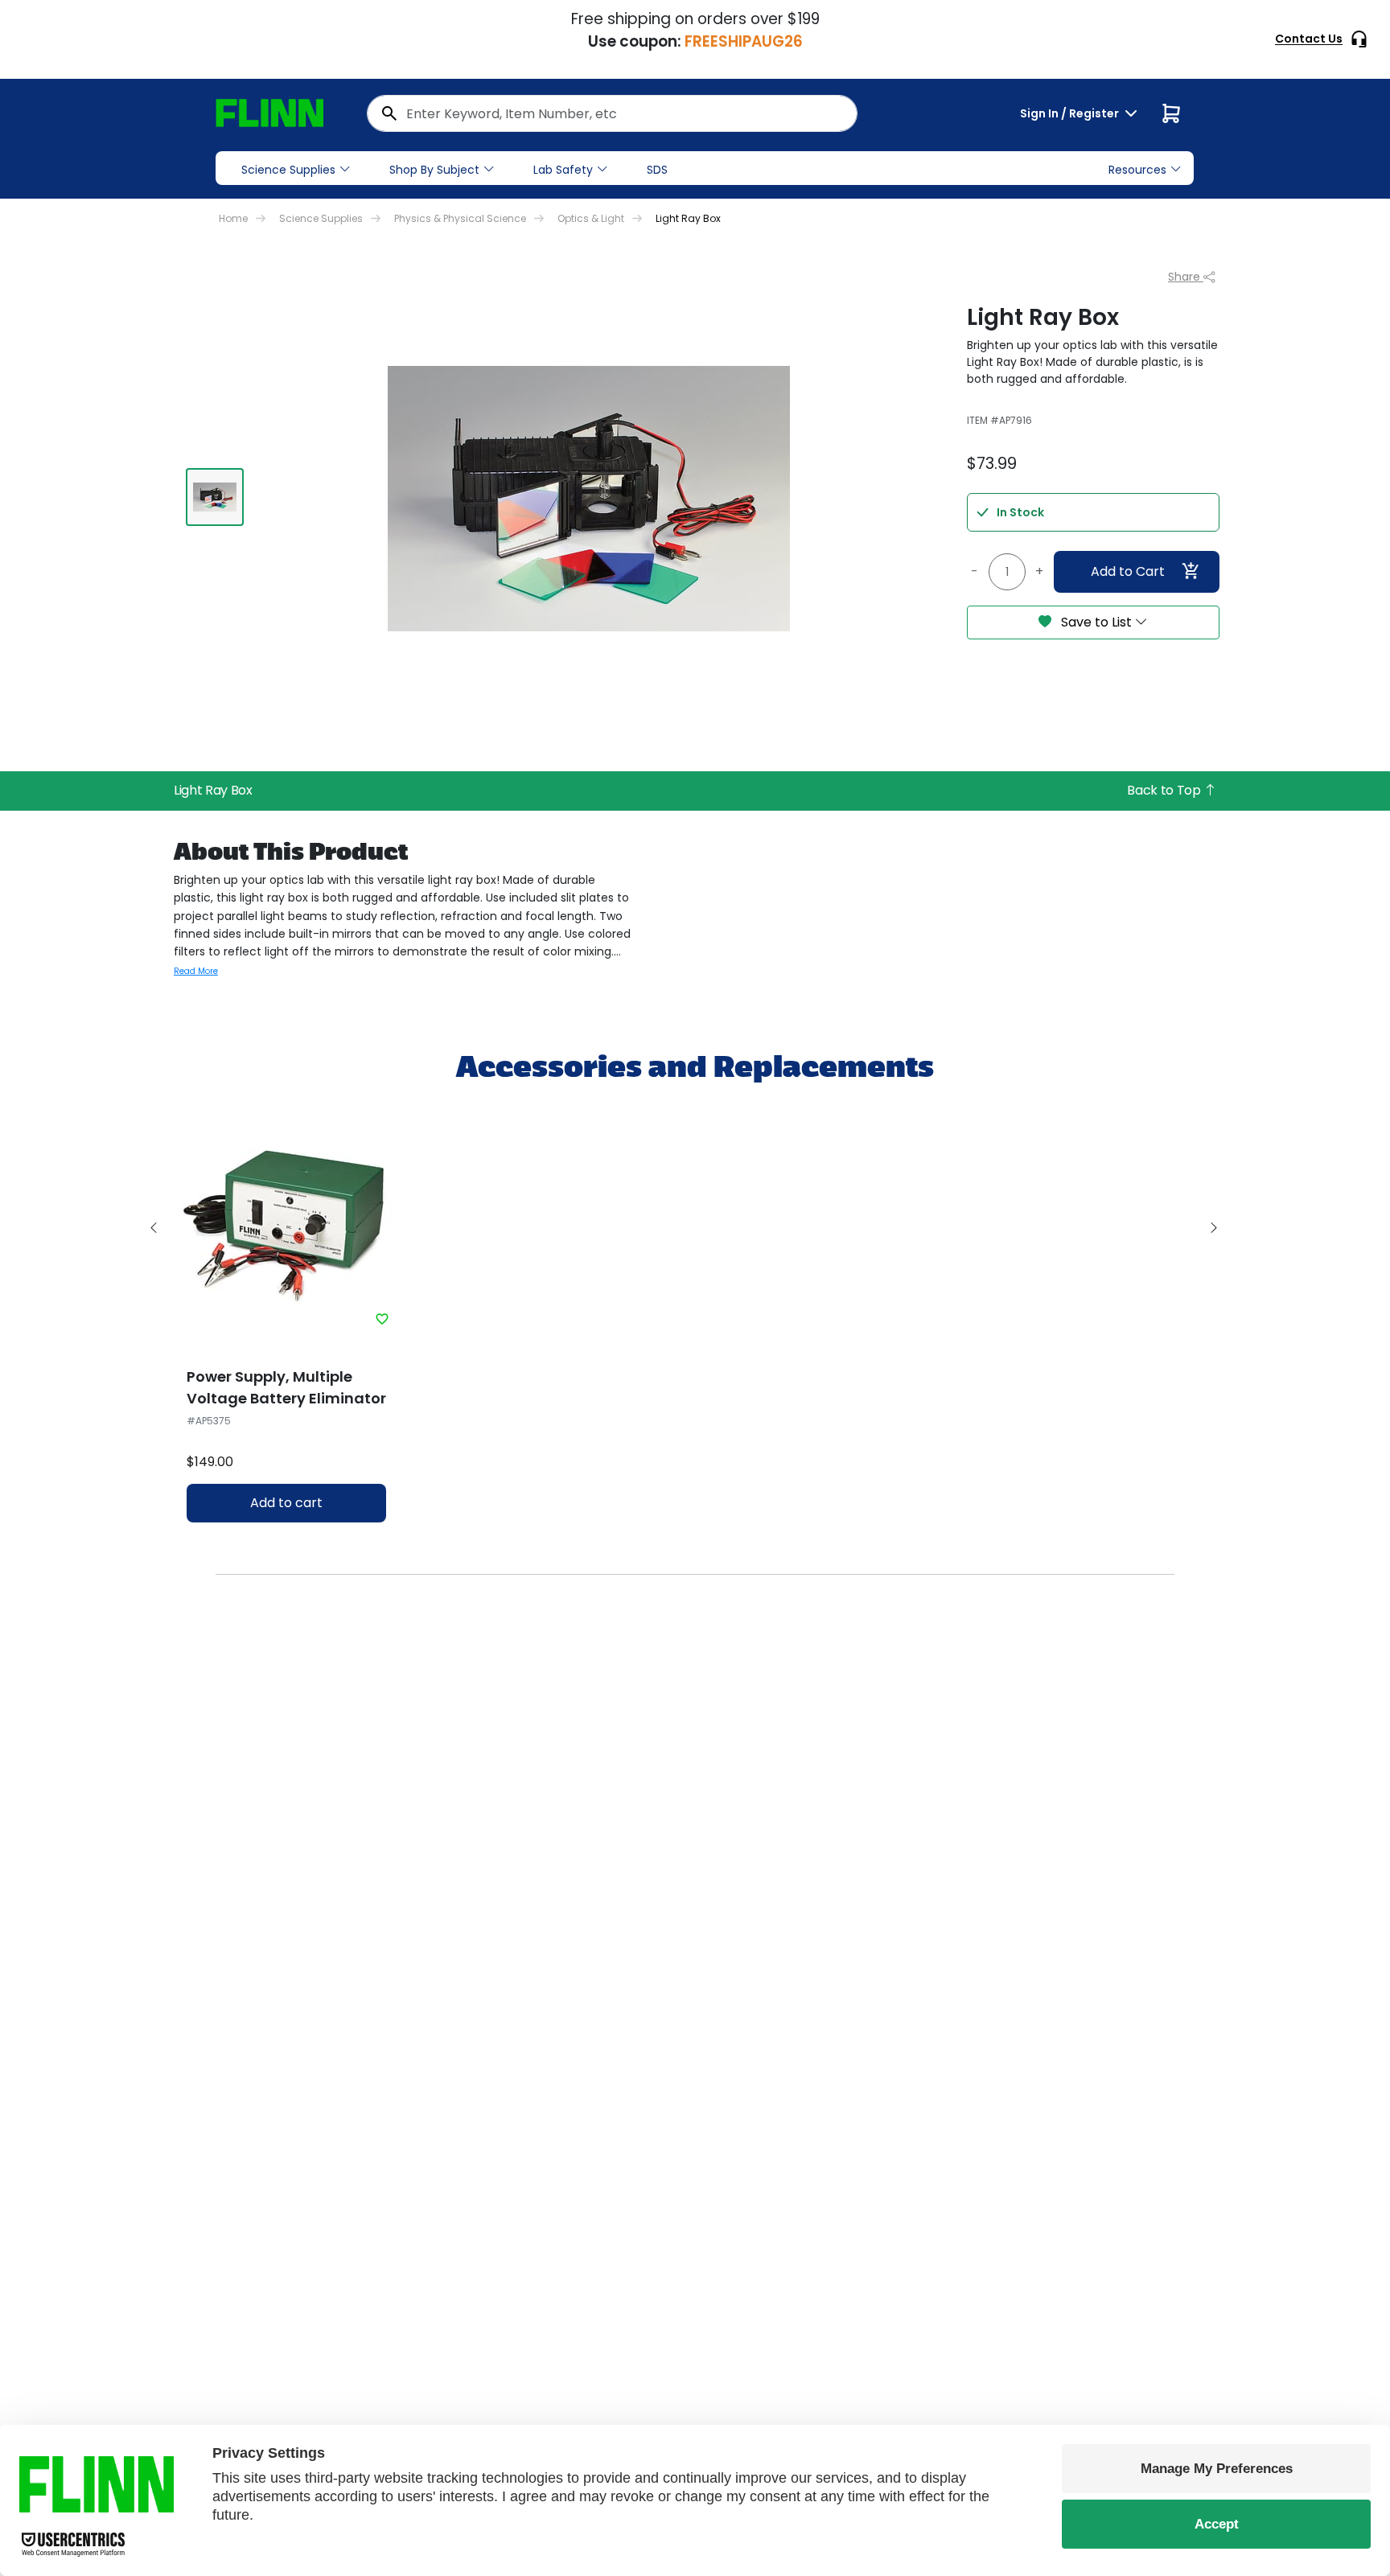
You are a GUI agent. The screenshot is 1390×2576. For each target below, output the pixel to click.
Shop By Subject (434, 170)
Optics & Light (591, 218)
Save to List (1096, 622)
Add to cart (286, 1503)
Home (233, 218)
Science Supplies (288, 170)
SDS (657, 170)
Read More (196, 971)
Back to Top (1165, 790)
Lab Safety (563, 170)
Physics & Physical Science (460, 218)
